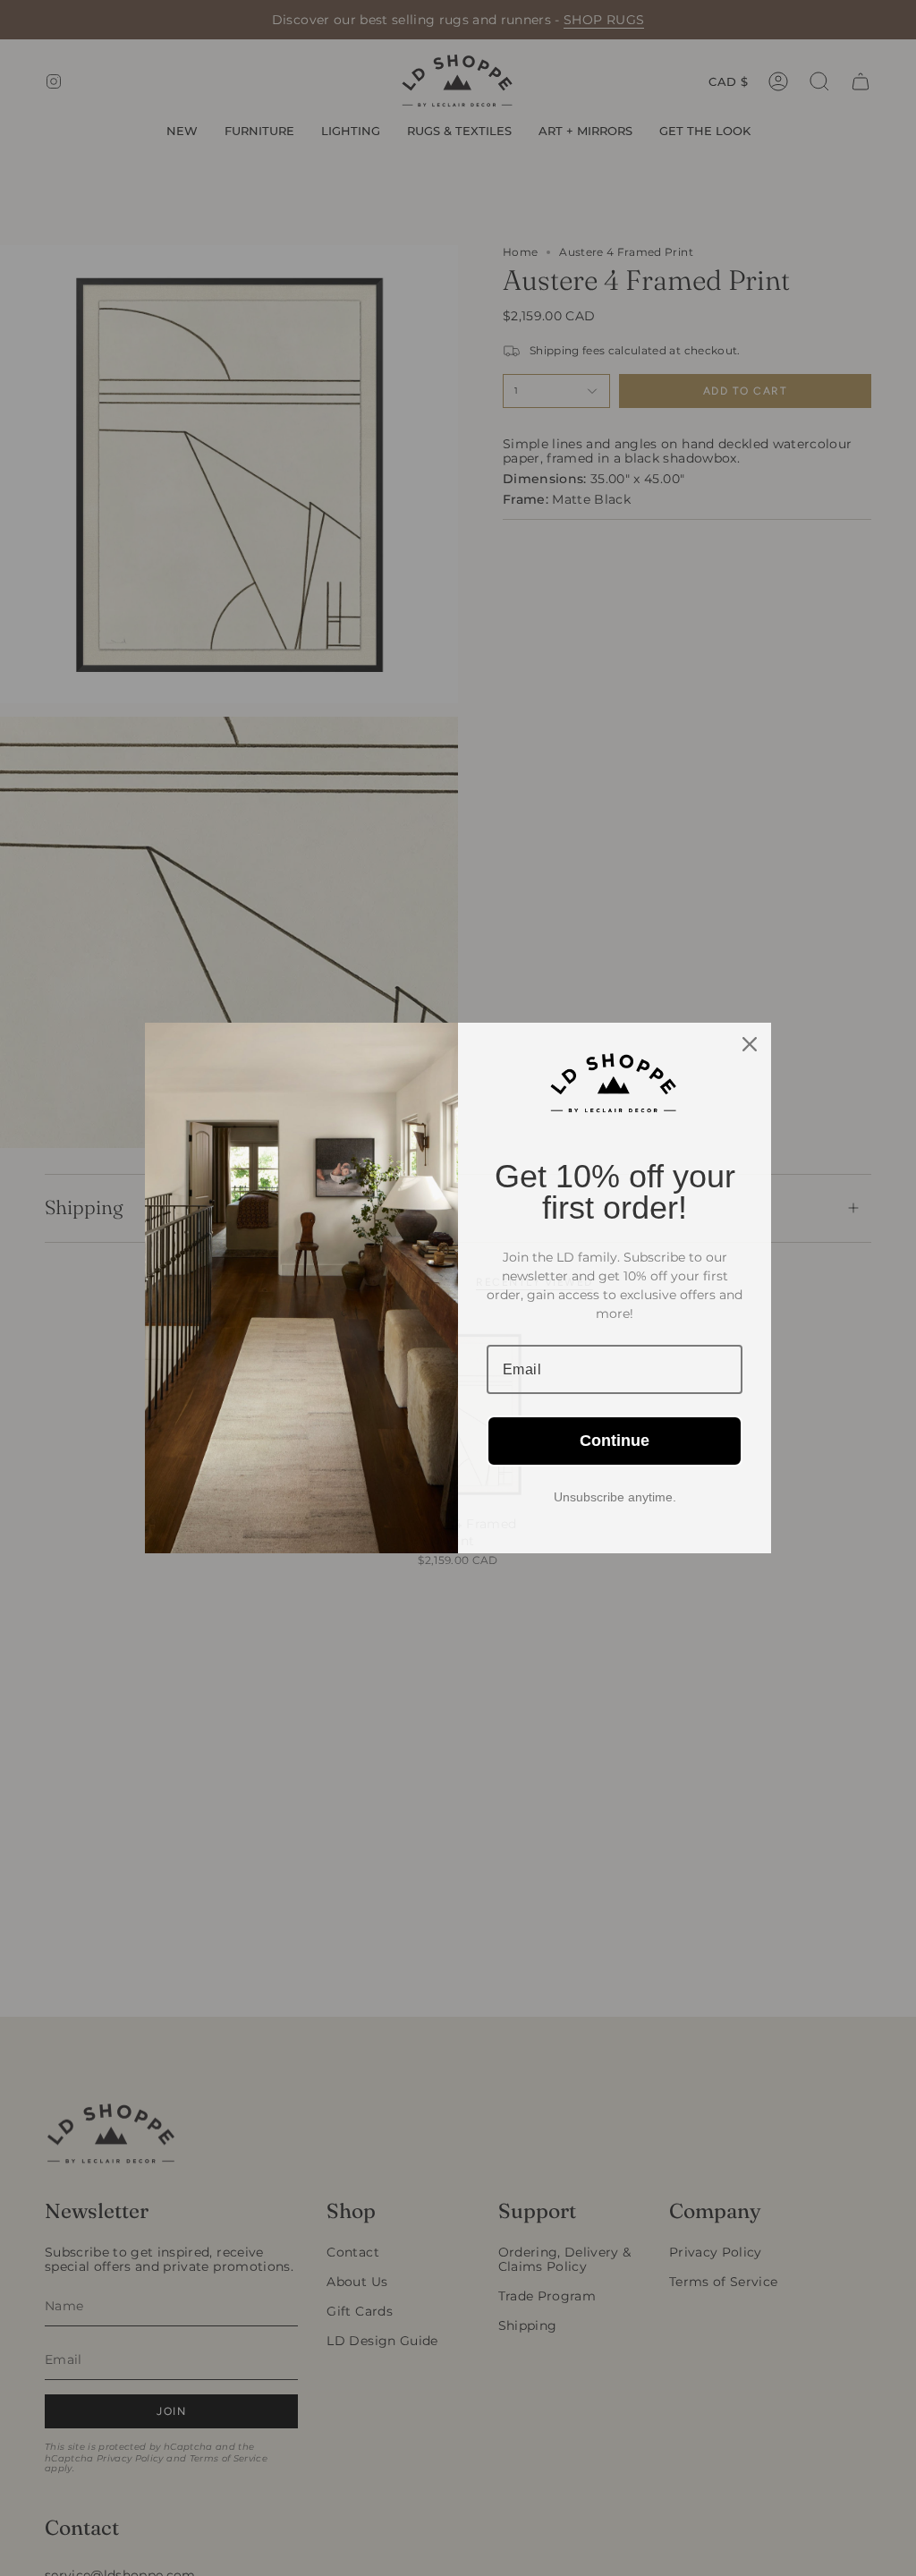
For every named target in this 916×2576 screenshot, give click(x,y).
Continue (615, 1441)
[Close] (750, 1044)
